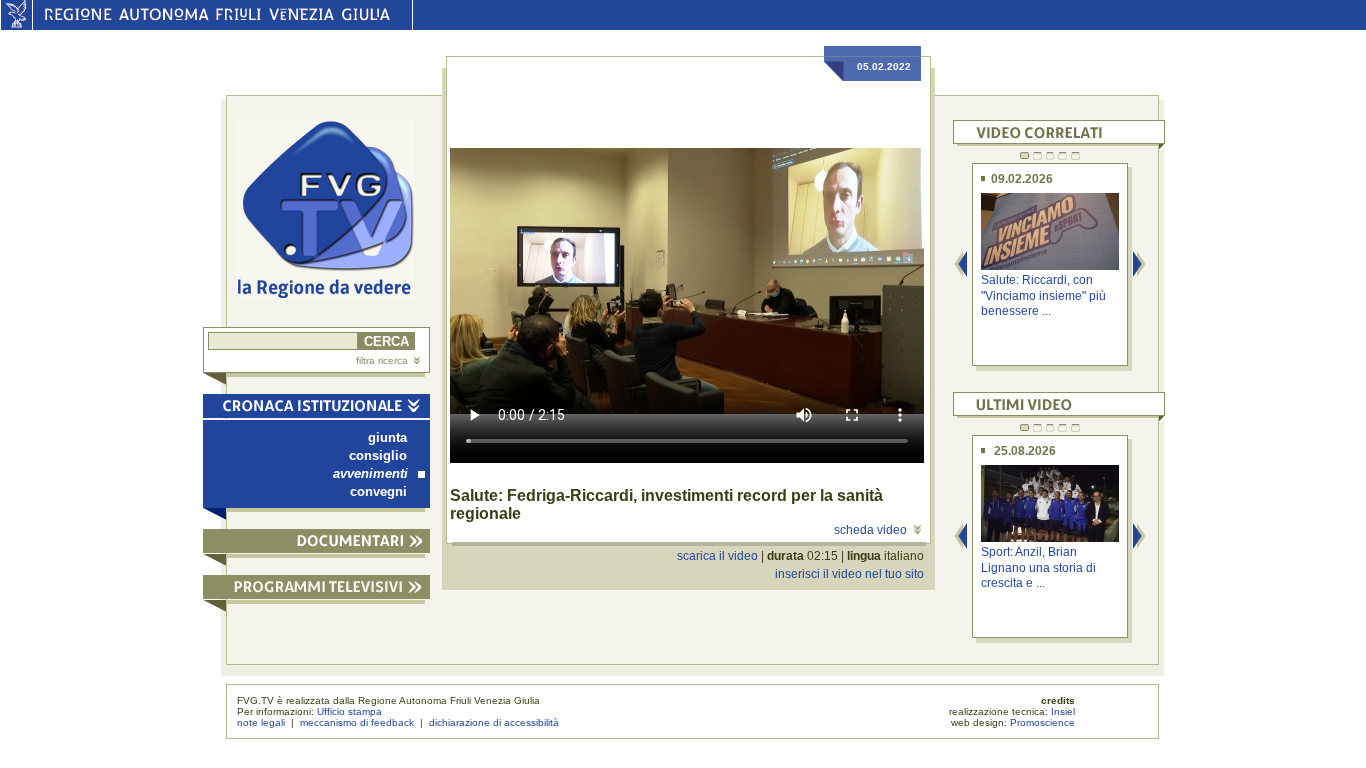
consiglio (378, 455)
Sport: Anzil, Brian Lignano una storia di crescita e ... (1038, 567)
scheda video (870, 530)
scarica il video (717, 556)
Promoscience (1042, 722)
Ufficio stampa (349, 711)
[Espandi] (316, 544)
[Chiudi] (316, 409)
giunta (387, 437)
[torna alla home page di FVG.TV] (333, 211)
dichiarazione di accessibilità (494, 722)
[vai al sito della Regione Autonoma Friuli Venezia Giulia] (16, 25)
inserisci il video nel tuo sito (849, 574)
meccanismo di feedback (357, 722)
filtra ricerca (382, 360)
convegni (378, 491)
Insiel (1063, 711)
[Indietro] (961, 266)
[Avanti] (1140, 266)
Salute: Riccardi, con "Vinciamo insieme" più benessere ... (1043, 295)
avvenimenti (370, 473)
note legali (261, 722)
